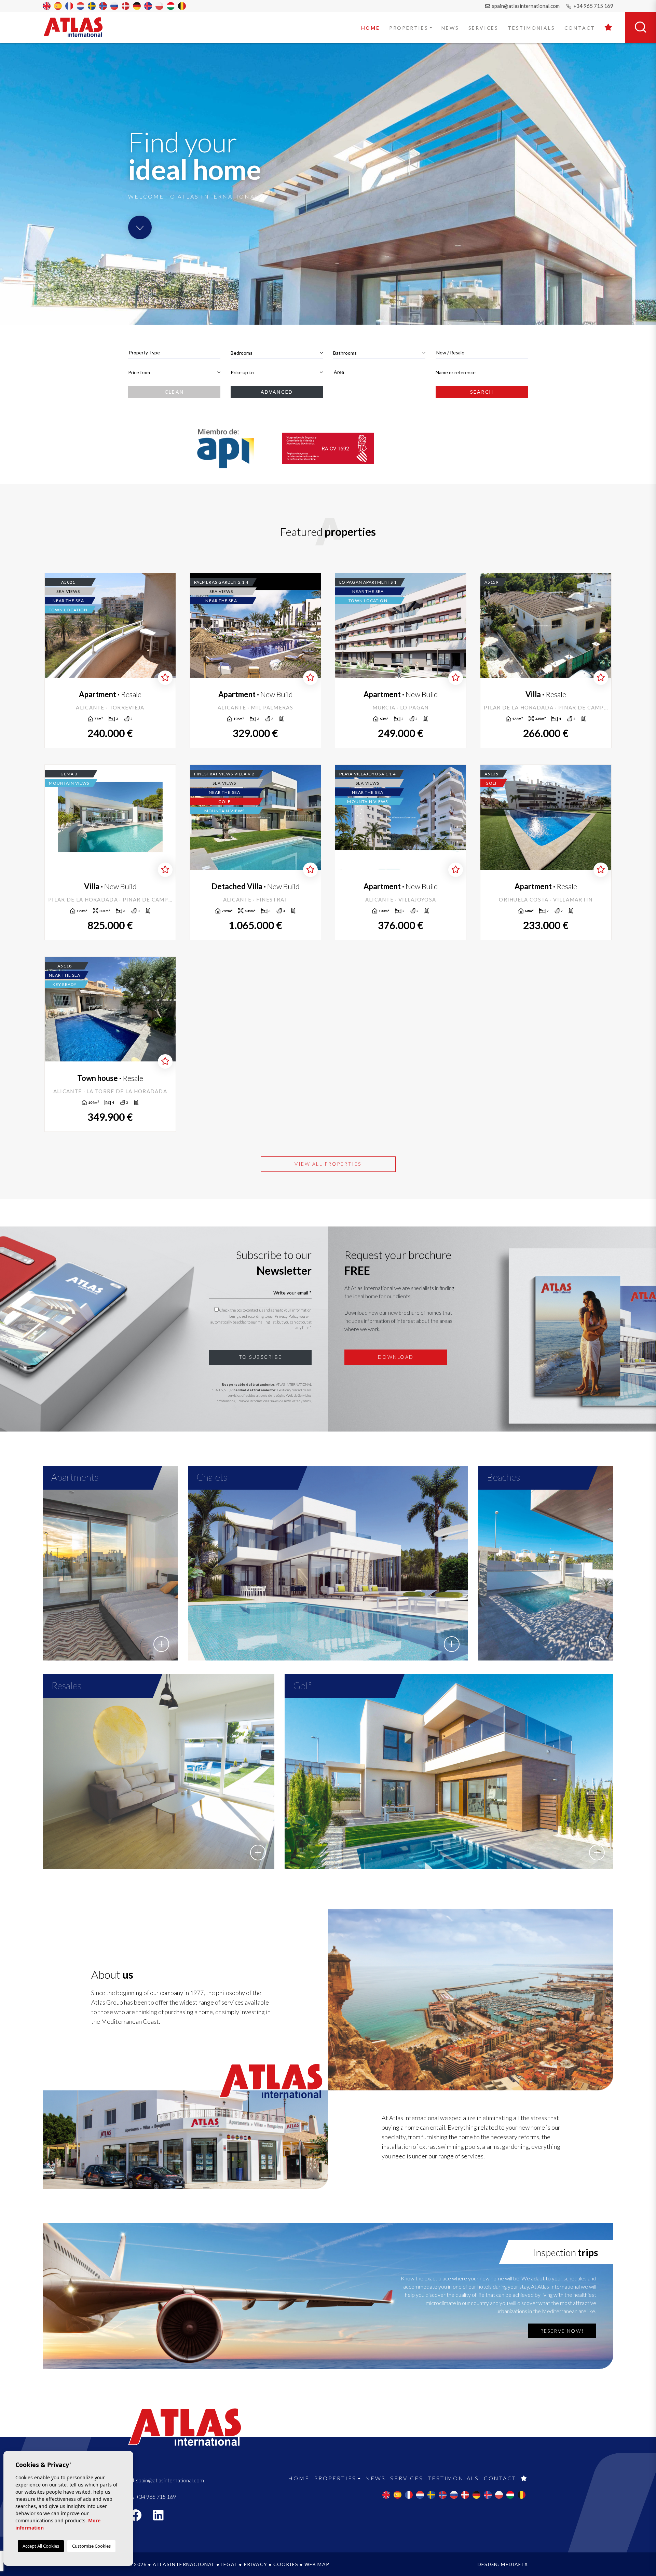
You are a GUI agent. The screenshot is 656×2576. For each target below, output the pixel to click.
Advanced (277, 392)
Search (482, 392)
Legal (229, 2564)
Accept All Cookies (41, 2546)
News (450, 28)
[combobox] (174, 353)
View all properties (328, 1164)
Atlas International (78, 27)
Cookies (286, 2564)
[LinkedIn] (162, 2517)
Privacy (255, 2564)
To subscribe (261, 1357)
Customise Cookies (91, 2546)
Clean (174, 392)
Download (396, 1357)
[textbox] (174, 352)
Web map (317, 2564)
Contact (580, 28)
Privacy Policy (287, 1316)
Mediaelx (514, 2564)
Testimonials (531, 28)
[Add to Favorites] (165, 678)
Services (483, 28)
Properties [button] (409, 28)
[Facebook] (139, 2517)
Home (371, 28)
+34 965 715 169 (593, 6)
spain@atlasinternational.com (525, 6)
